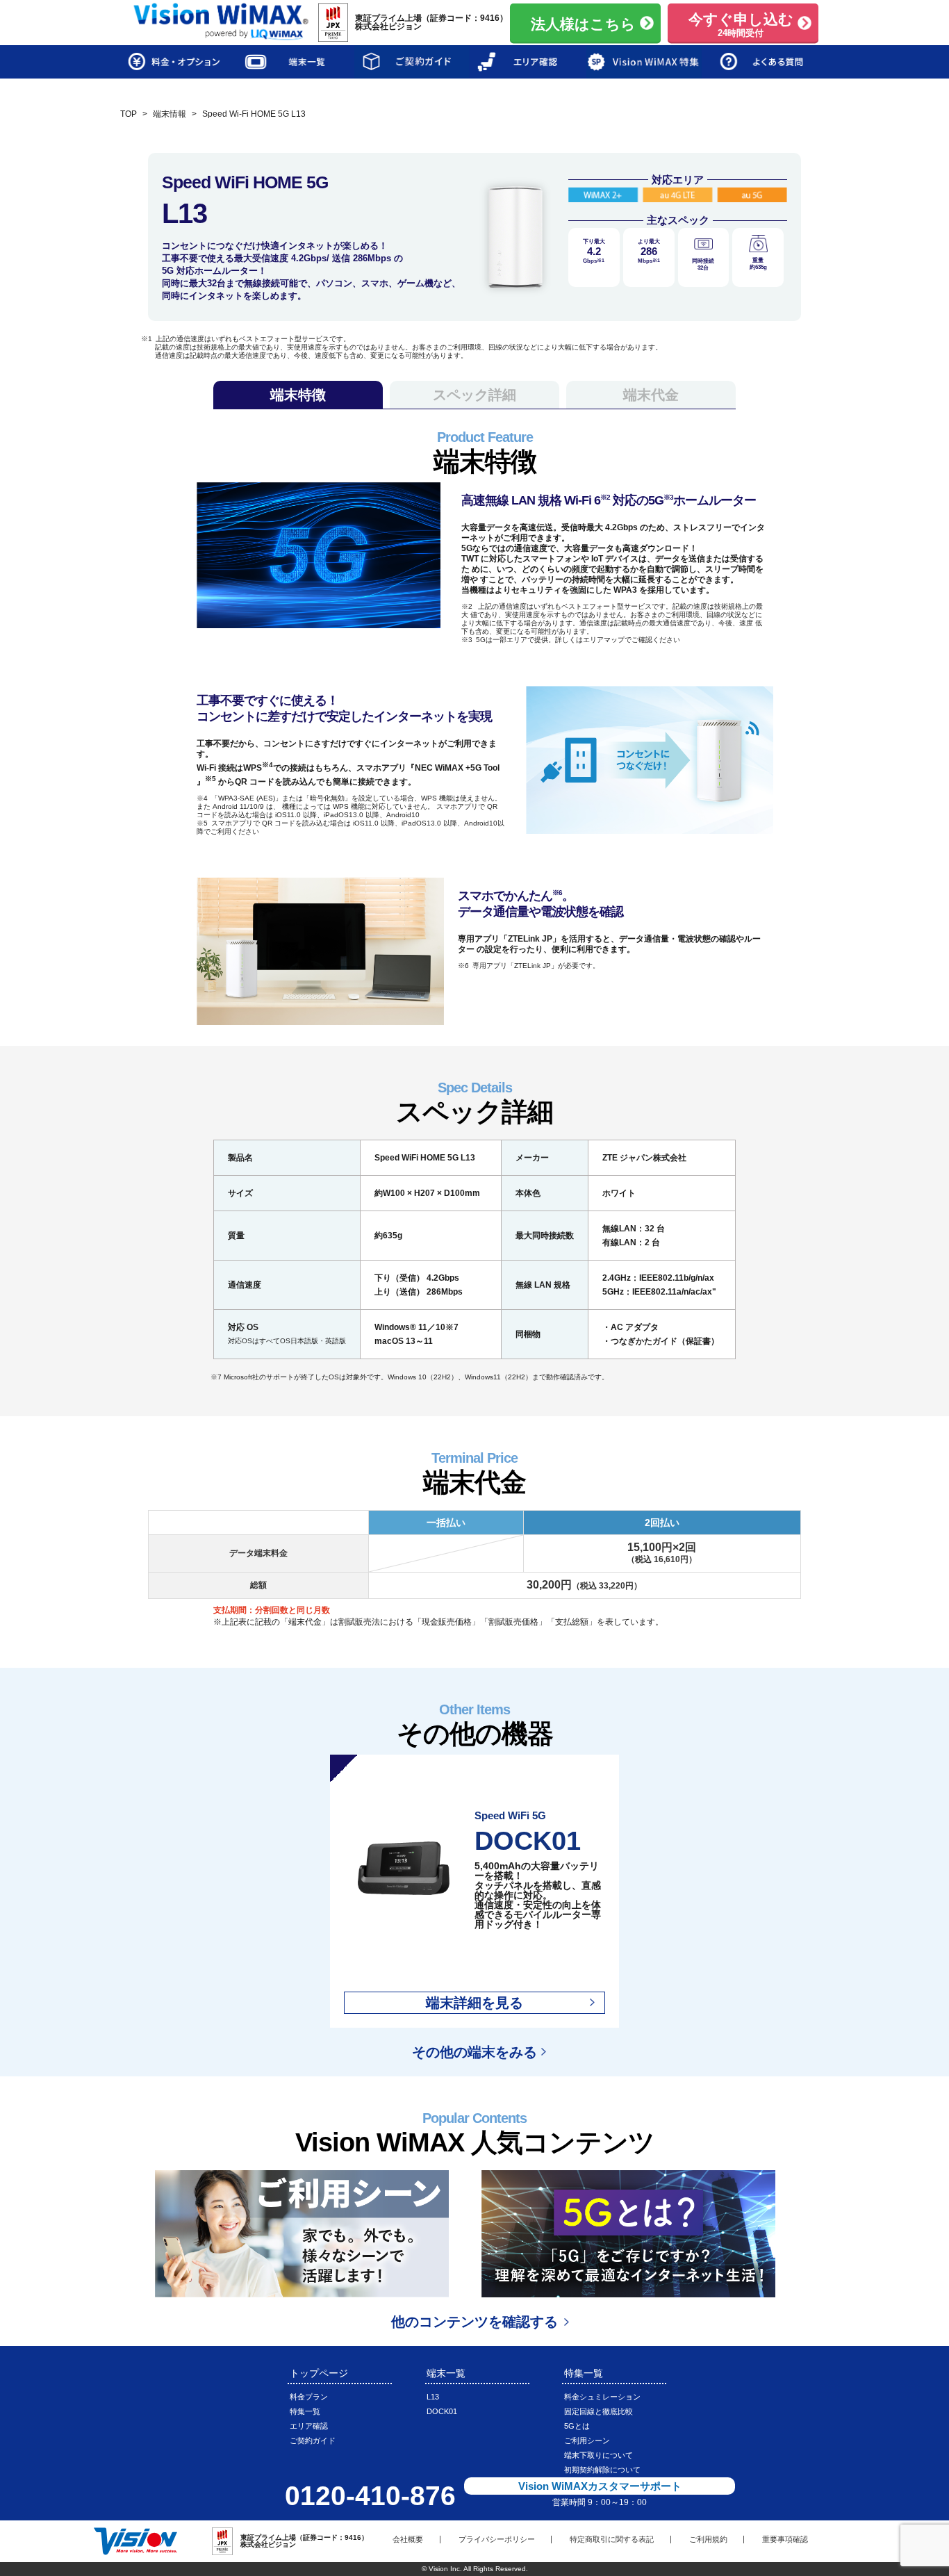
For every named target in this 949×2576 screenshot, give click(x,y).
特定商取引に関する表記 (612, 2539)
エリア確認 (309, 2426)
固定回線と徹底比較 (599, 2411)
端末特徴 (298, 395)
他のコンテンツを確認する (474, 2322)
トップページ (319, 2373)
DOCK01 (442, 2411)
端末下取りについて (599, 2455)
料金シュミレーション (602, 2397)
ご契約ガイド (313, 2440)
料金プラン (309, 2397)
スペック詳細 (474, 395)
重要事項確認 (785, 2539)
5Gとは (577, 2426)
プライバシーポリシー (497, 2539)
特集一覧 (305, 2411)
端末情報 (170, 114)
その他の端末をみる (474, 2052)
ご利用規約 (708, 2539)
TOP (129, 114)
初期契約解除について (602, 2470)
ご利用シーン (587, 2440)
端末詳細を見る (474, 2003)
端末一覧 (446, 2373)
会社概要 (408, 2539)
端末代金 (651, 395)
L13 (433, 2397)
